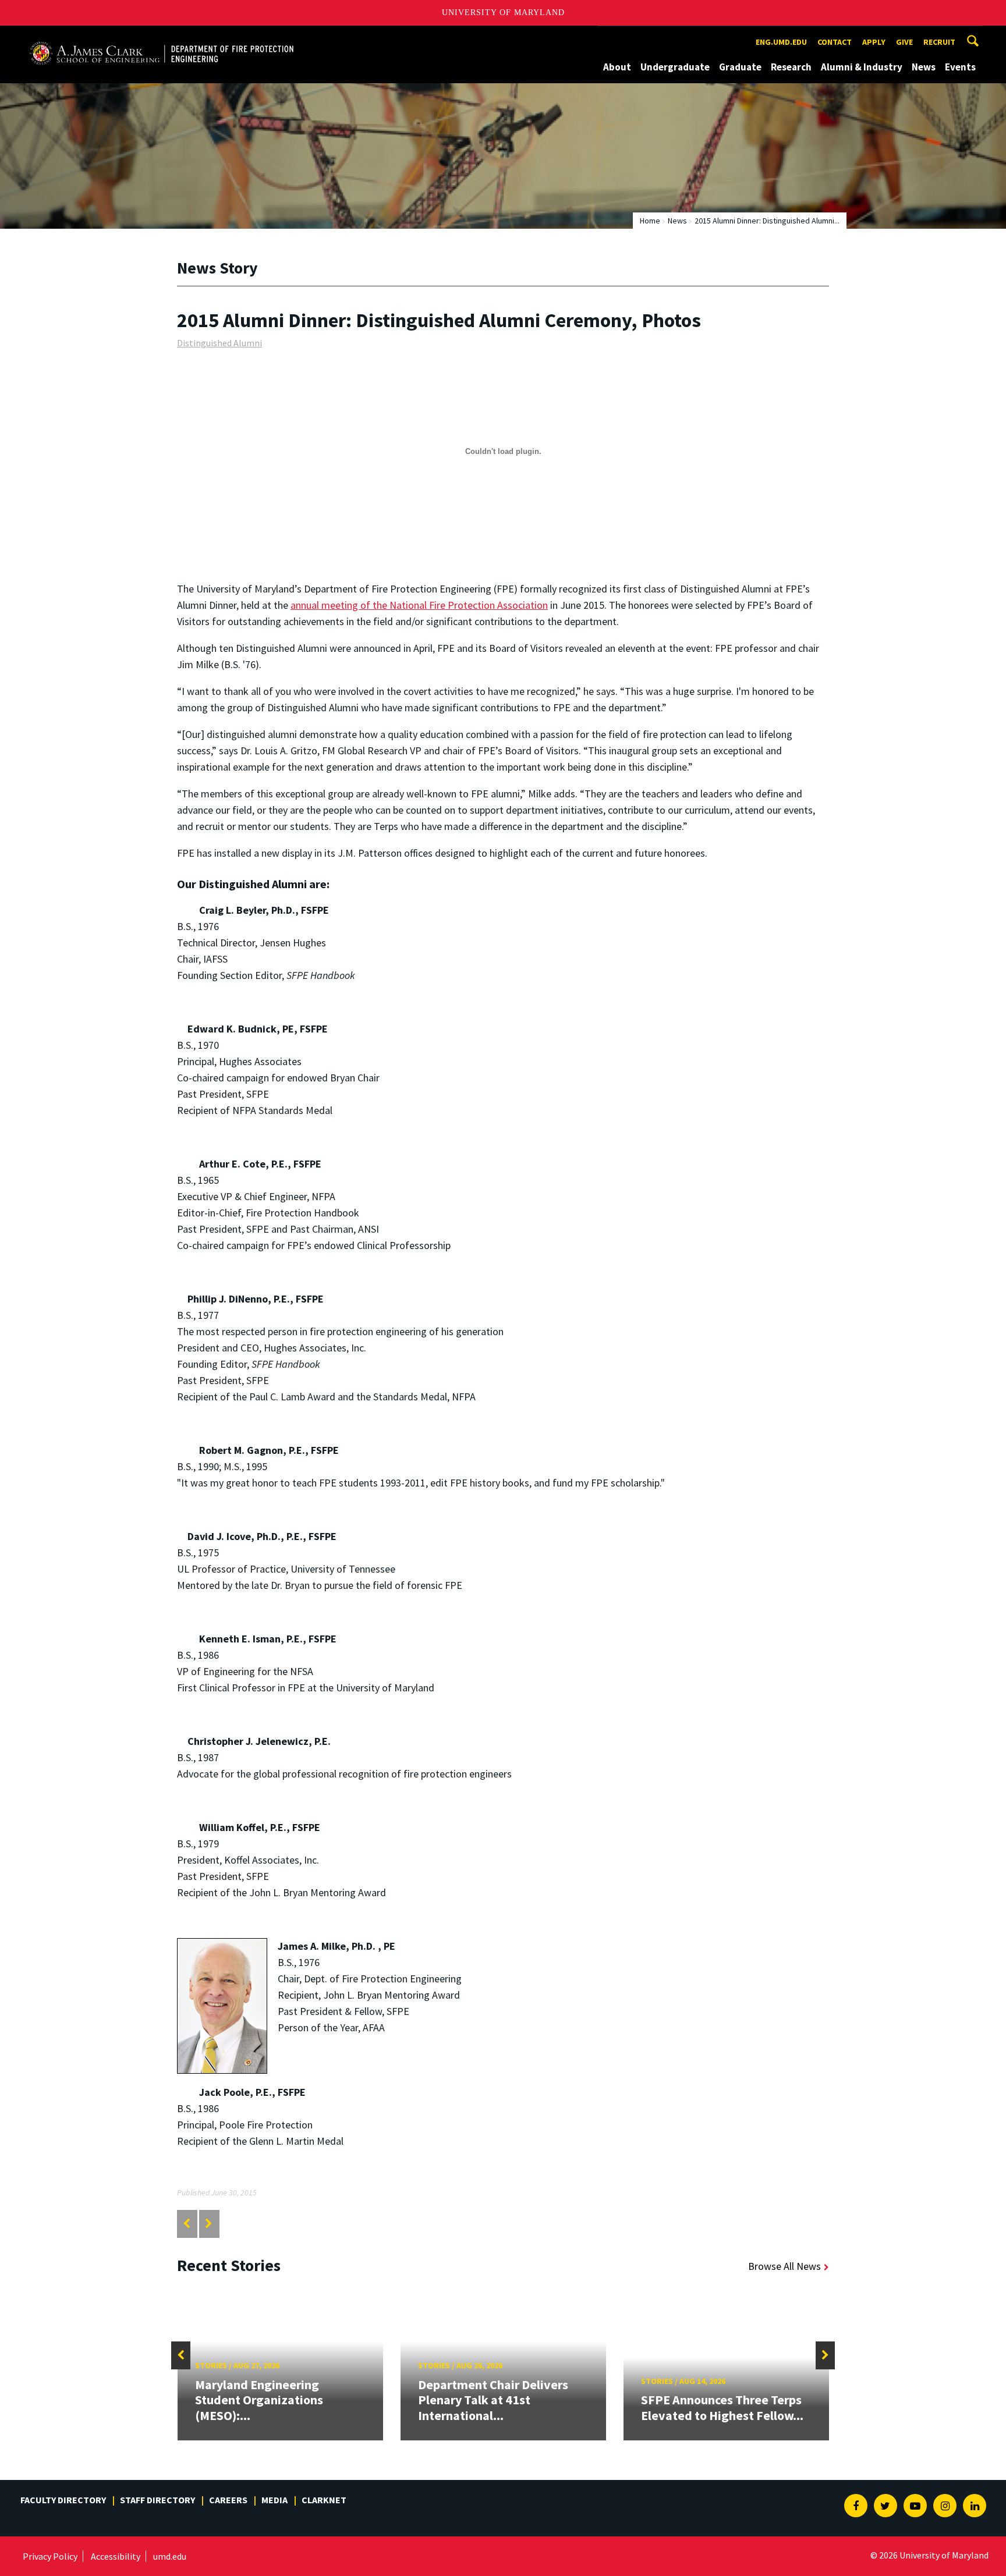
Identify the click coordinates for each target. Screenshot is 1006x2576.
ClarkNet (324, 2500)
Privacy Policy (50, 2556)
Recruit (939, 42)
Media (274, 2500)
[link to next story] (209, 2224)
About (617, 67)
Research (791, 67)
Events (960, 67)
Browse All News (784, 2266)
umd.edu (170, 2556)
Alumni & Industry (862, 67)
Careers (228, 2500)
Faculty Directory (63, 2500)
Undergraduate (675, 67)
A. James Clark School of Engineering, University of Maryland (161, 36)
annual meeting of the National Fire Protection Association (419, 605)
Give (904, 42)
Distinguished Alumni (219, 343)
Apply (874, 42)
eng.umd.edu (781, 42)
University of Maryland (503, 13)
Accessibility (116, 2556)
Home (650, 221)
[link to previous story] (187, 2224)
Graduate (740, 67)
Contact (835, 42)
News (924, 67)
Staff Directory (157, 2500)
